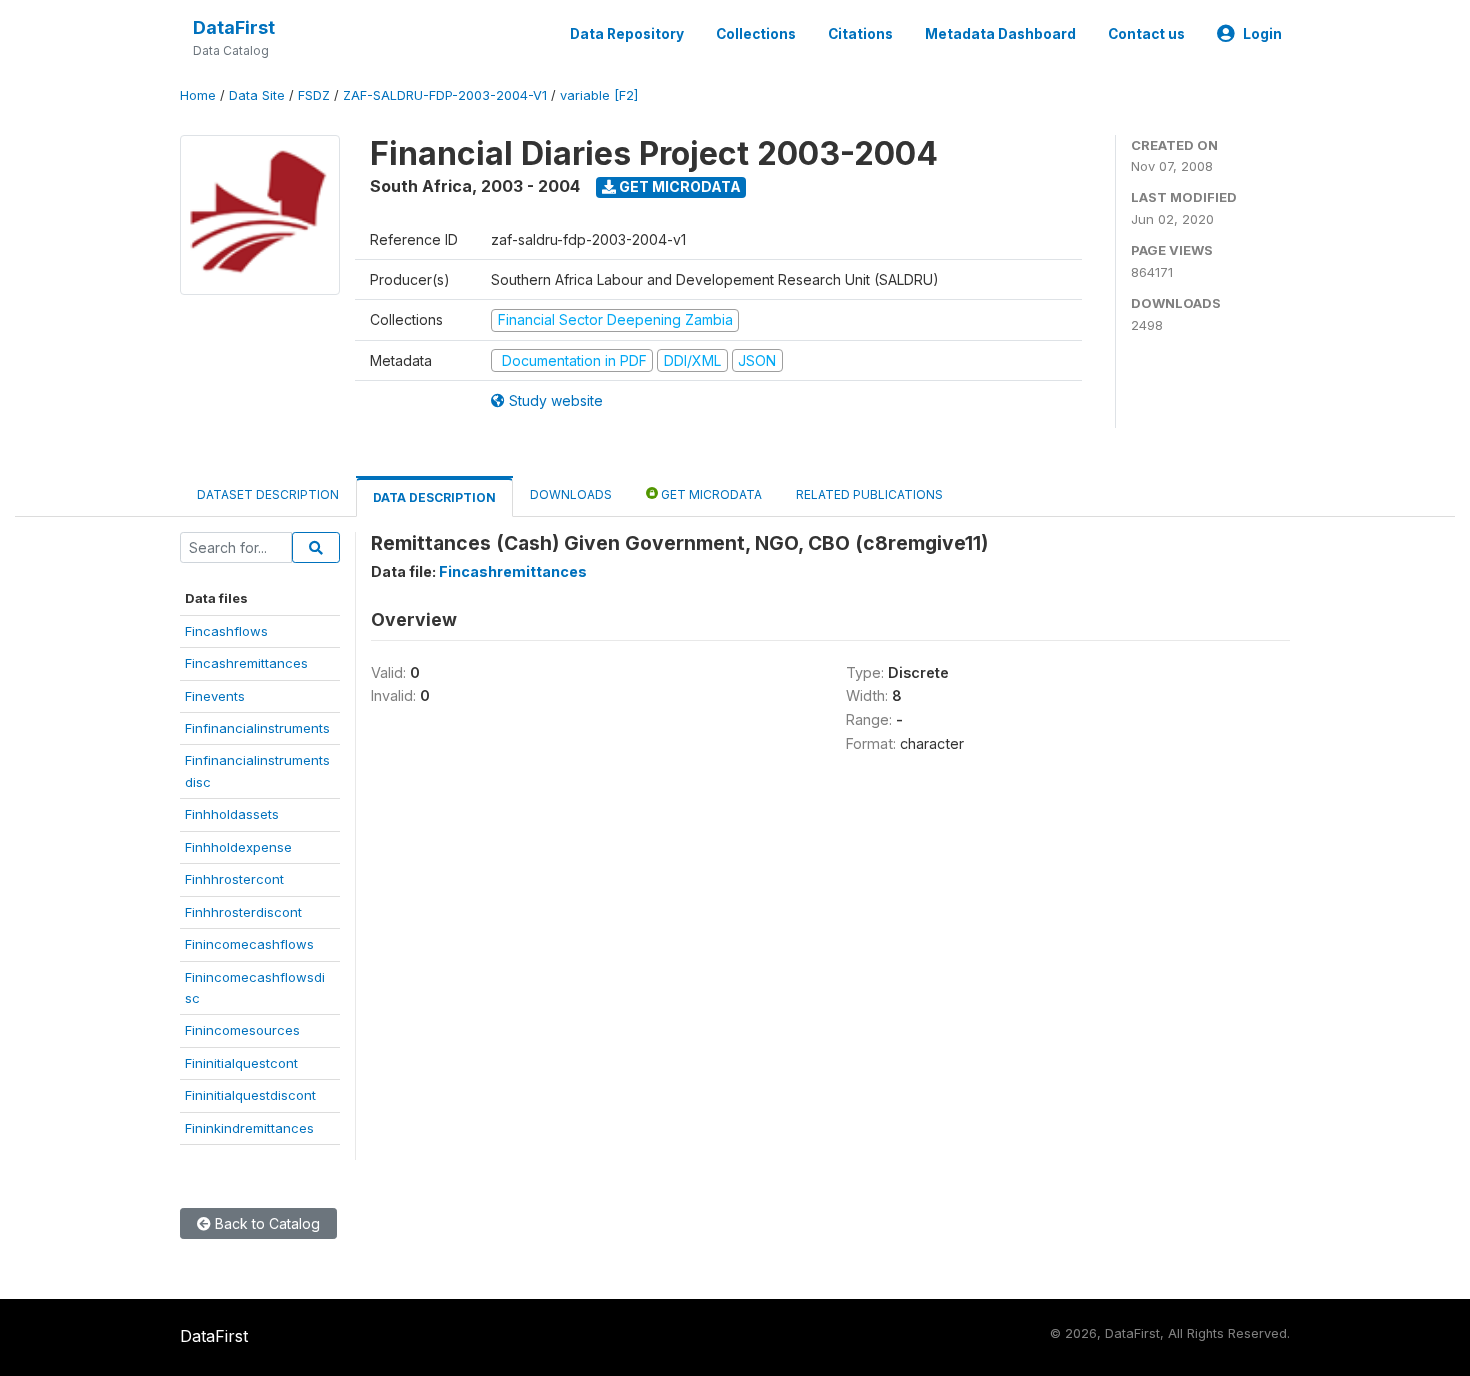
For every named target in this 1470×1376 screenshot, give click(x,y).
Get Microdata (678, 186)
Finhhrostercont (234, 879)
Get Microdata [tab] (710, 494)
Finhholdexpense (238, 847)
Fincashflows (226, 631)
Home (198, 95)
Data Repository (627, 34)
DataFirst (234, 27)
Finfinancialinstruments (257, 728)
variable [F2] (599, 95)
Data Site (257, 95)
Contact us (1146, 34)
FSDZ (314, 95)
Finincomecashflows (249, 944)
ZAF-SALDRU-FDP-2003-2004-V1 (445, 95)
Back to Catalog (265, 1223)
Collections (756, 34)
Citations (860, 34)
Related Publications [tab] (869, 494)
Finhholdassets (232, 814)
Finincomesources (242, 1030)
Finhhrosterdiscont (243, 912)
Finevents (215, 696)
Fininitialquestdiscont (250, 1095)
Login (1262, 34)
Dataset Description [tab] (268, 494)
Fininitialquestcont (241, 1063)
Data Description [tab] (434, 497)
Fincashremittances (246, 663)
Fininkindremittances (249, 1128)
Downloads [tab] (571, 494)
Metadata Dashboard (1000, 34)
